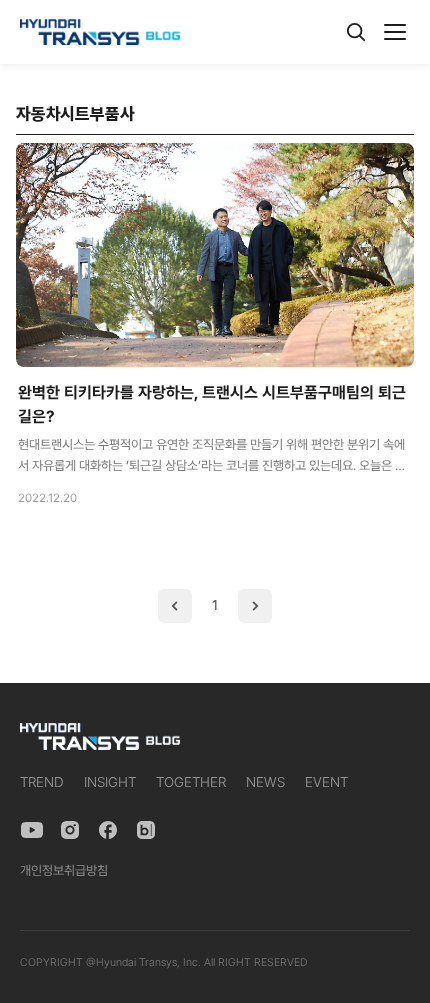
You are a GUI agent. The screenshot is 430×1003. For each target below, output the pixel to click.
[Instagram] (70, 830)
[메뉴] (395, 32)
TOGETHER (191, 782)
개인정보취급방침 (64, 870)
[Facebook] (108, 830)
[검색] (356, 32)
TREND (42, 782)
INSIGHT (110, 782)
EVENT (326, 782)
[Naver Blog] (146, 830)
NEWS (265, 782)
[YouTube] (32, 830)
